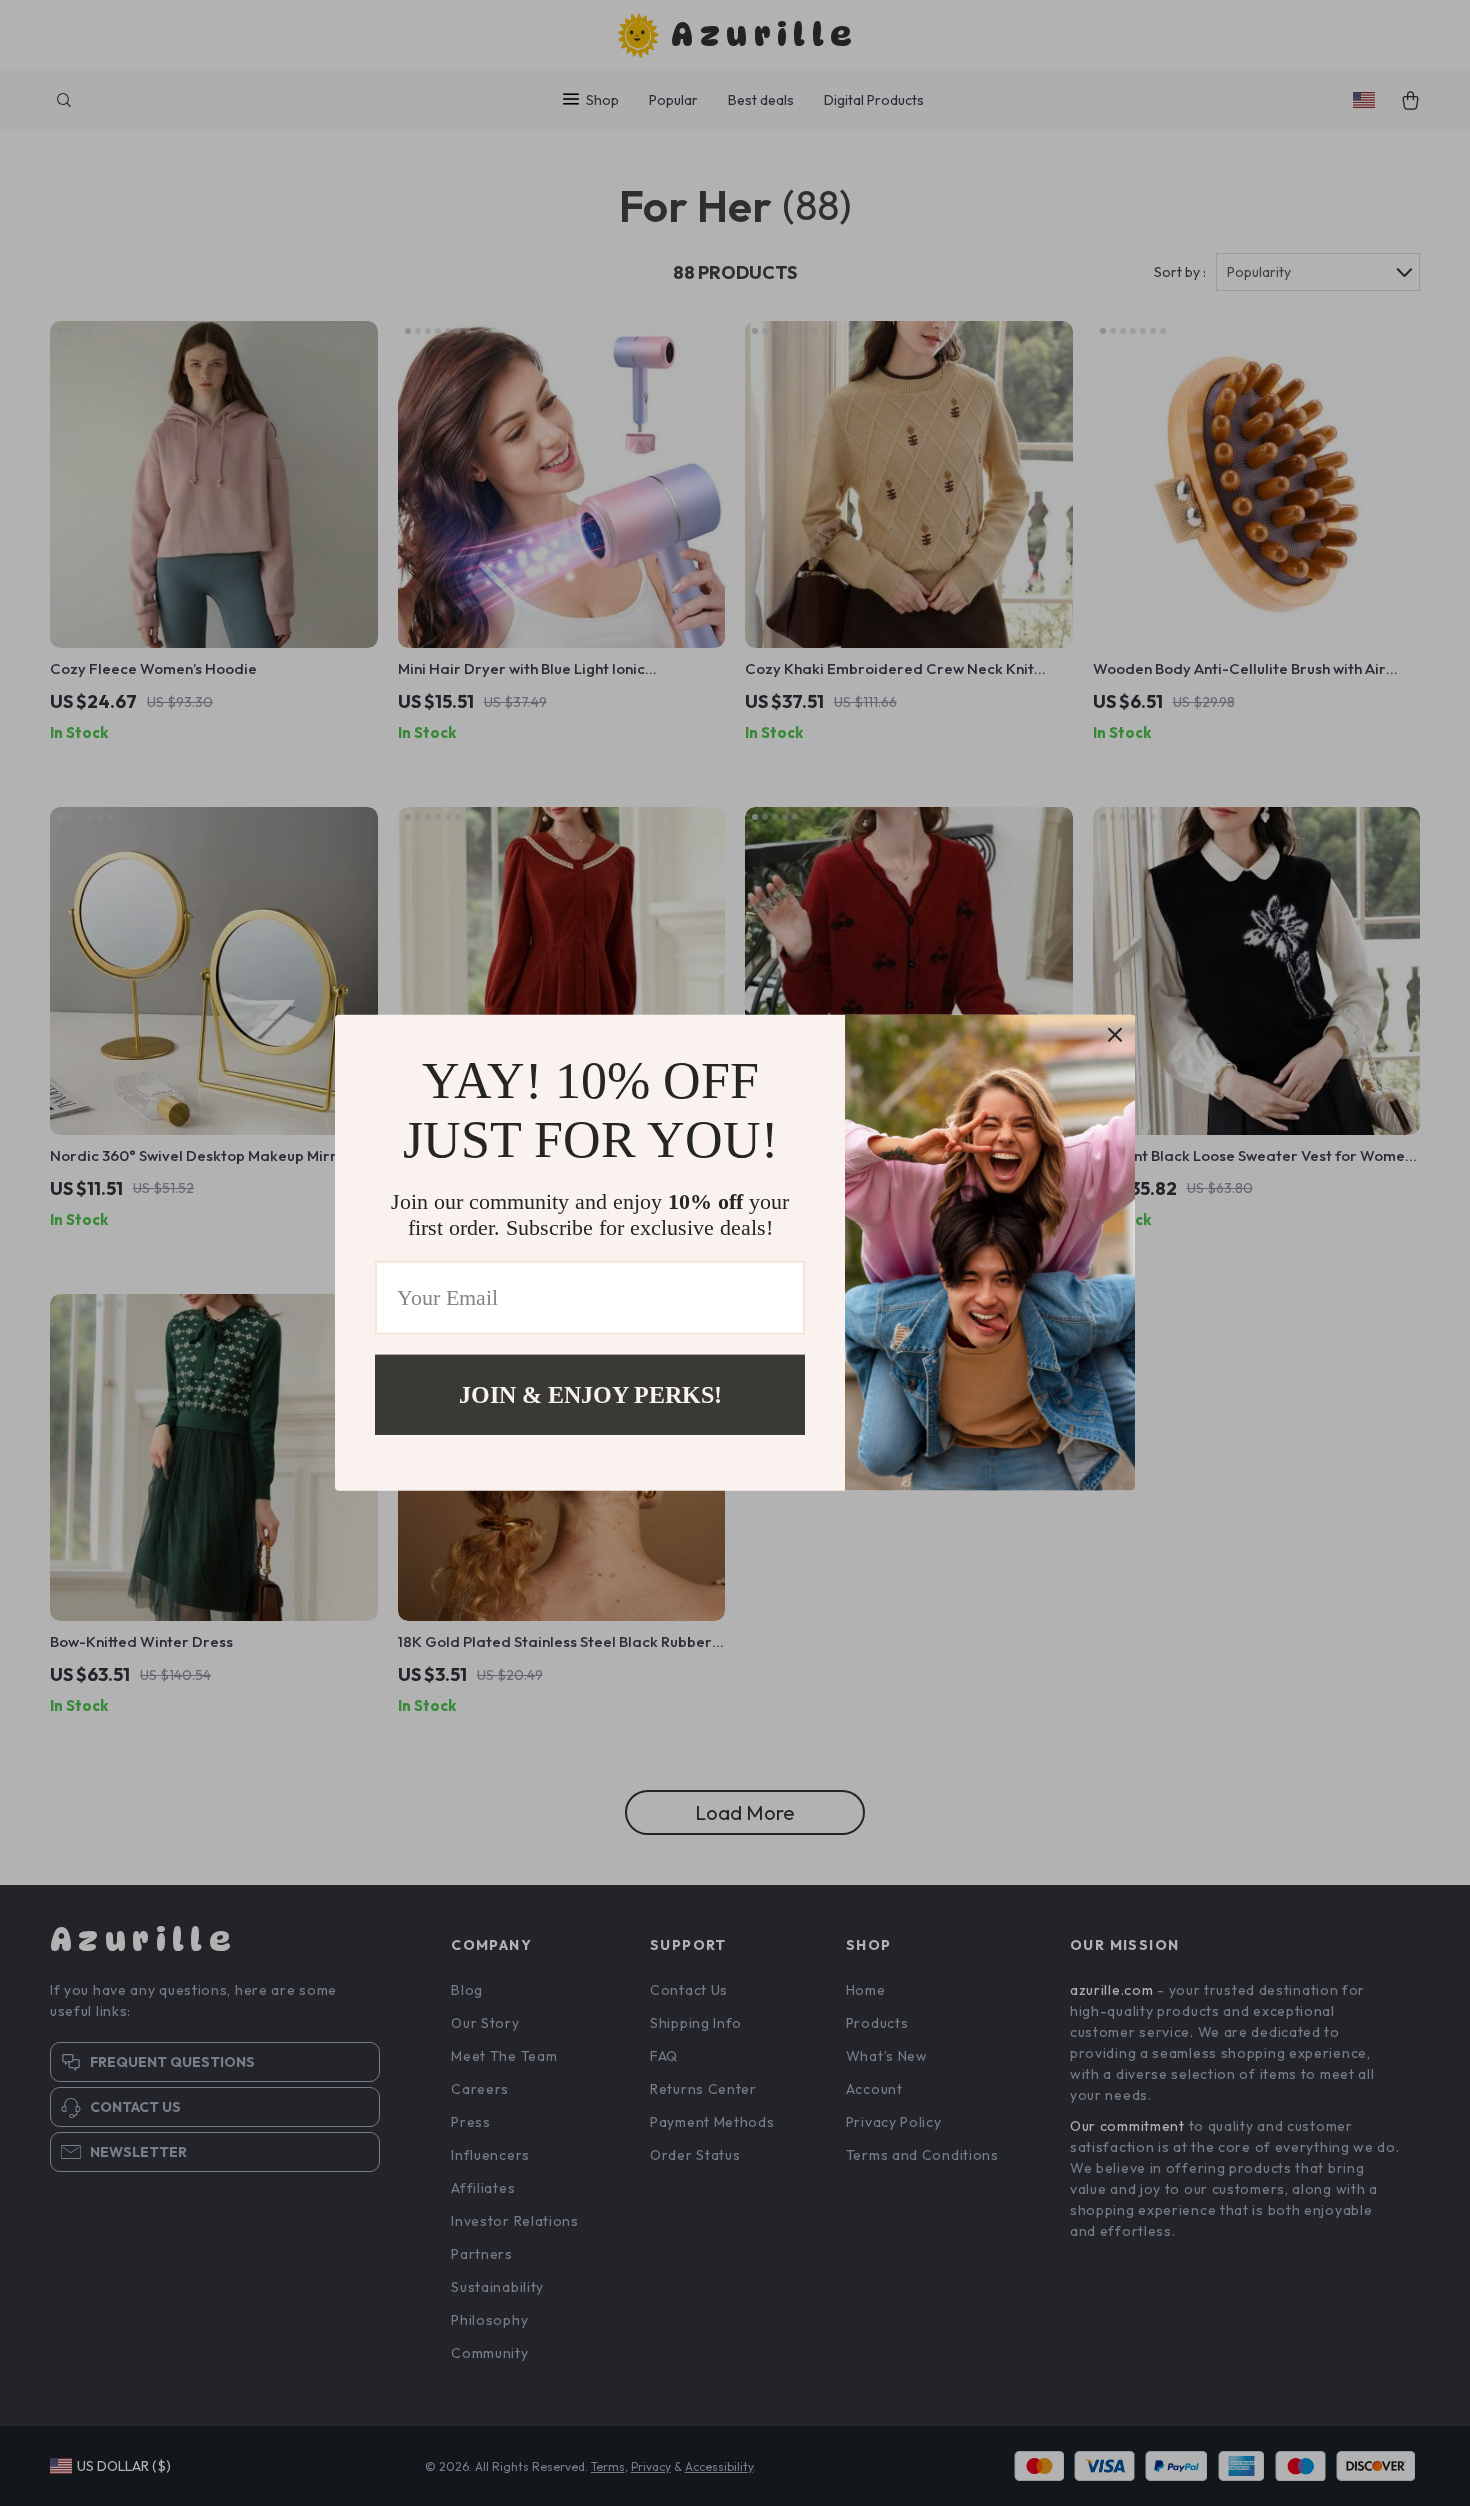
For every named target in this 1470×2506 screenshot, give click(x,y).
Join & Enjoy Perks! (590, 1395)
